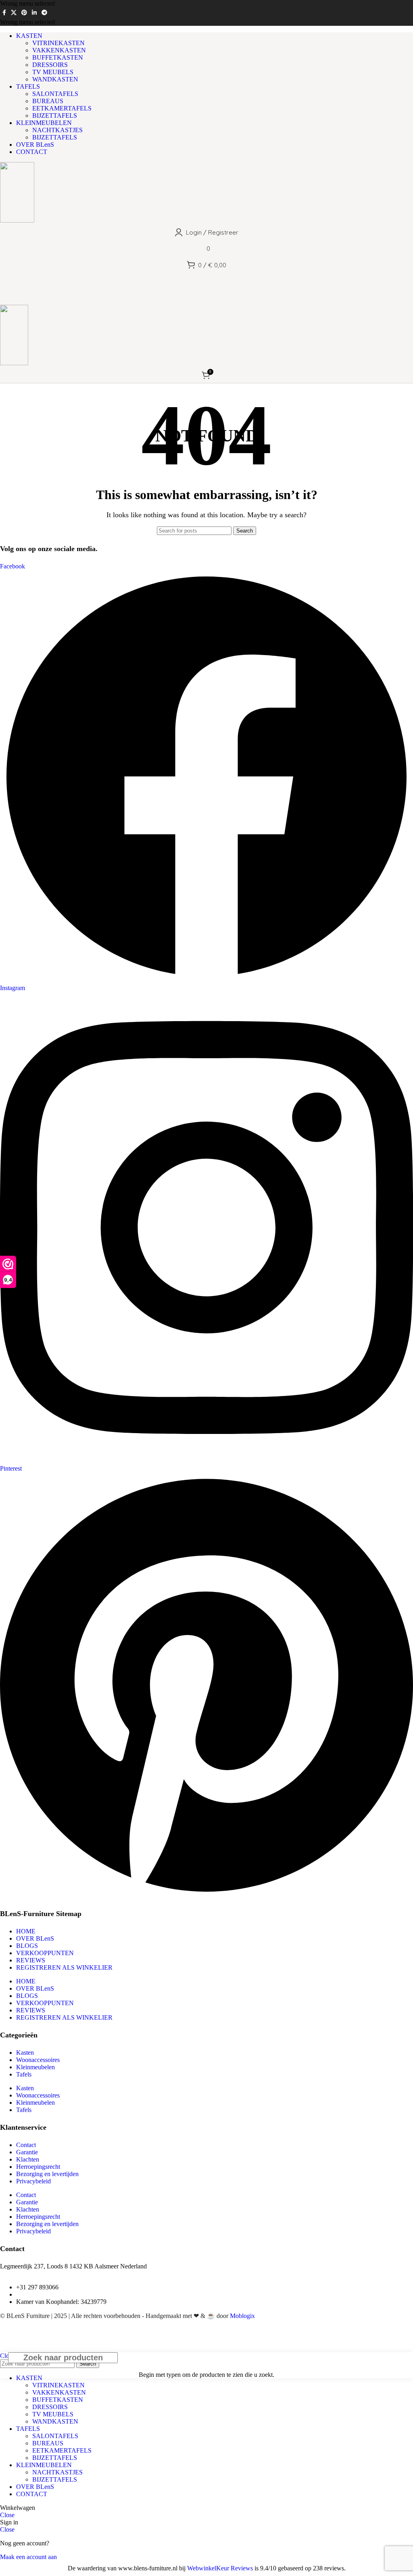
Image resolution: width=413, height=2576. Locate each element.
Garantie (27, 2152)
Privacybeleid (33, 2181)
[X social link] (14, 13)
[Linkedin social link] (34, 13)
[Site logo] (17, 220)
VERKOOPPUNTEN (45, 1953)
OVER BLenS (35, 1938)
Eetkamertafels (62, 108)
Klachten (28, 2159)
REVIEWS (31, 1960)
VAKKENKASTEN (59, 50)
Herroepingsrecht (38, 2167)
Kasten (25, 2053)
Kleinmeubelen (35, 2067)
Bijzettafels (55, 115)
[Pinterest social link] (24, 13)
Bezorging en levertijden (47, 2174)
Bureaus (48, 101)
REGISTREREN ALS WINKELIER (64, 1967)
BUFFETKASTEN (58, 57)
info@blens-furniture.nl (46, 2294)
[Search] (206, 281)
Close (7, 2515)
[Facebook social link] (4, 13)
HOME (26, 1931)
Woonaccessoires (38, 2060)
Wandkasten (55, 79)
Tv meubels (53, 72)
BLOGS (27, 1946)
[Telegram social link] (44, 13)
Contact (26, 2145)
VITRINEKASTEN (58, 43)
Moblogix (242, 2316)
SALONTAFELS (55, 94)
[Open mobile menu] (206, 297)
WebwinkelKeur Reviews (220, 2568)
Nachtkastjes (57, 130)
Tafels (24, 2074)
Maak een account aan (28, 2557)
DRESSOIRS (50, 65)
